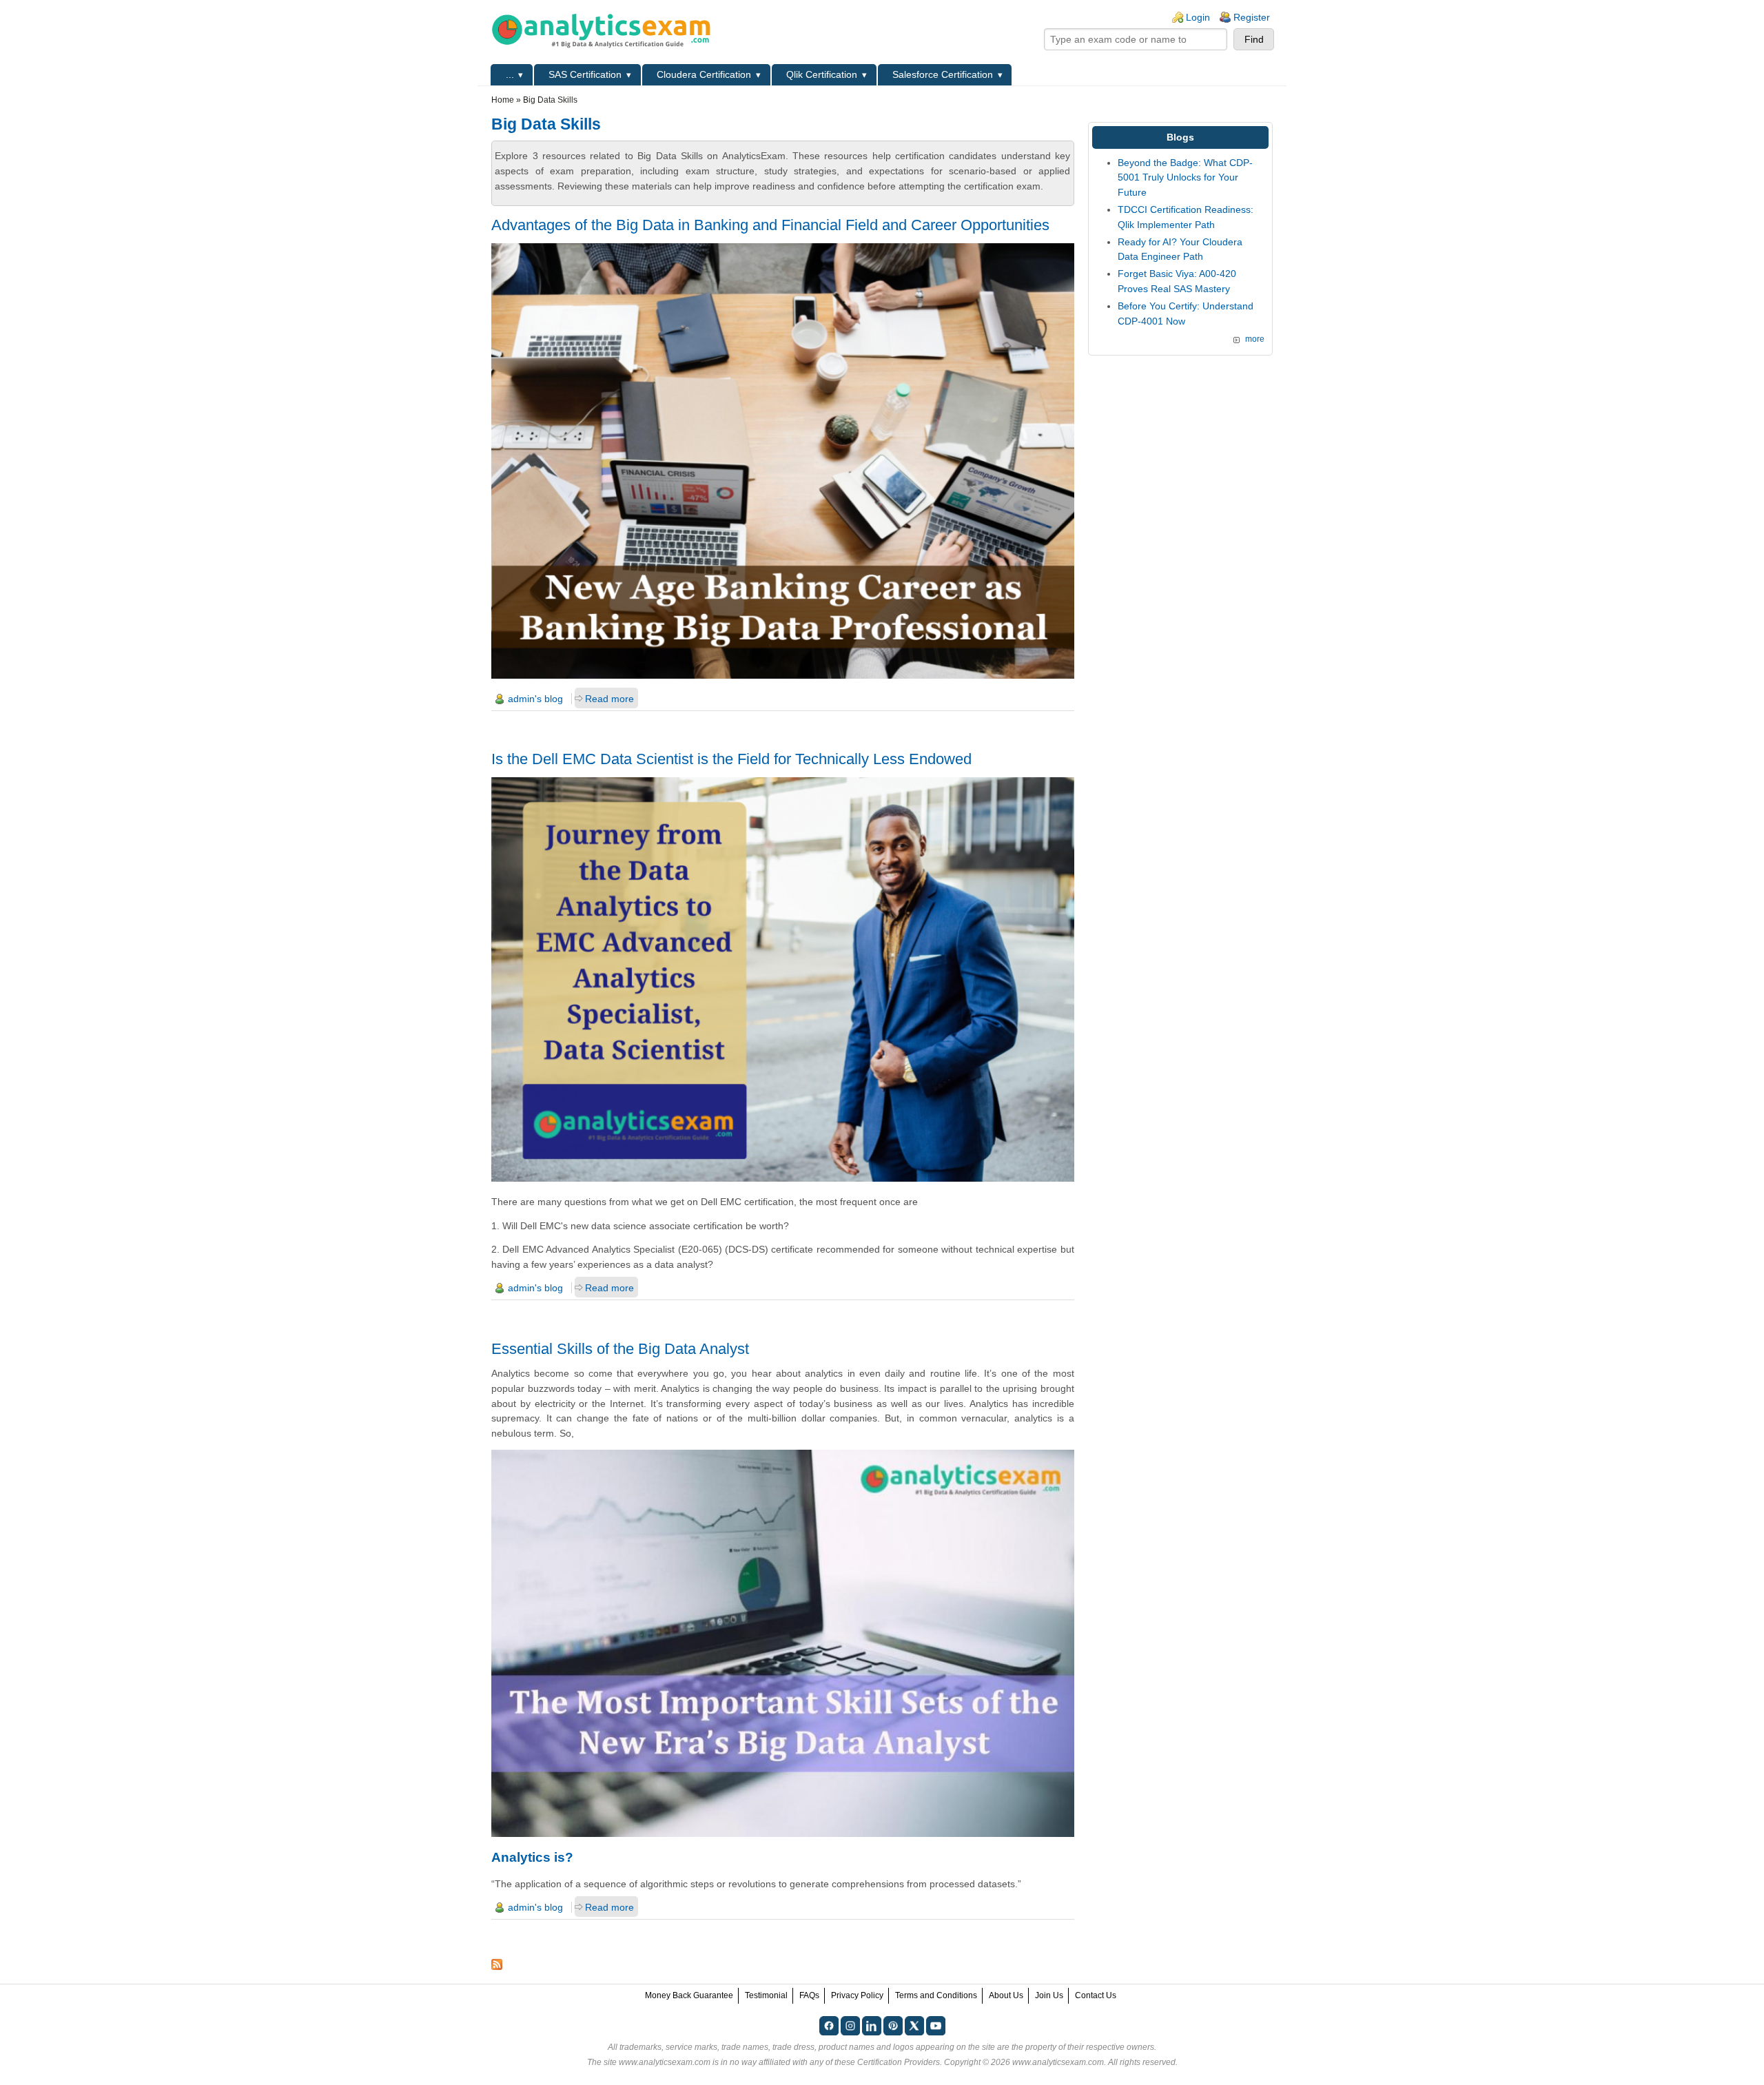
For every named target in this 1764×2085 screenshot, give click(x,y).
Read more (609, 699)
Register (1252, 17)
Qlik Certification (822, 74)
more (1255, 339)
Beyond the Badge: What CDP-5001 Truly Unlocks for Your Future (1185, 177)
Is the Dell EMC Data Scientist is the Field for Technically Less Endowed (731, 759)
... (510, 74)
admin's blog (535, 699)
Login (1198, 17)
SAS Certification (585, 74)
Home (503, 100)
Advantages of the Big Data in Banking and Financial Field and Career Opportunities (770, 225)
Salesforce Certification (943, 74)
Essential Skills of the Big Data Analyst (620, 1349)
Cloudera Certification (704, 74)
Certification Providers (899, 2062)
